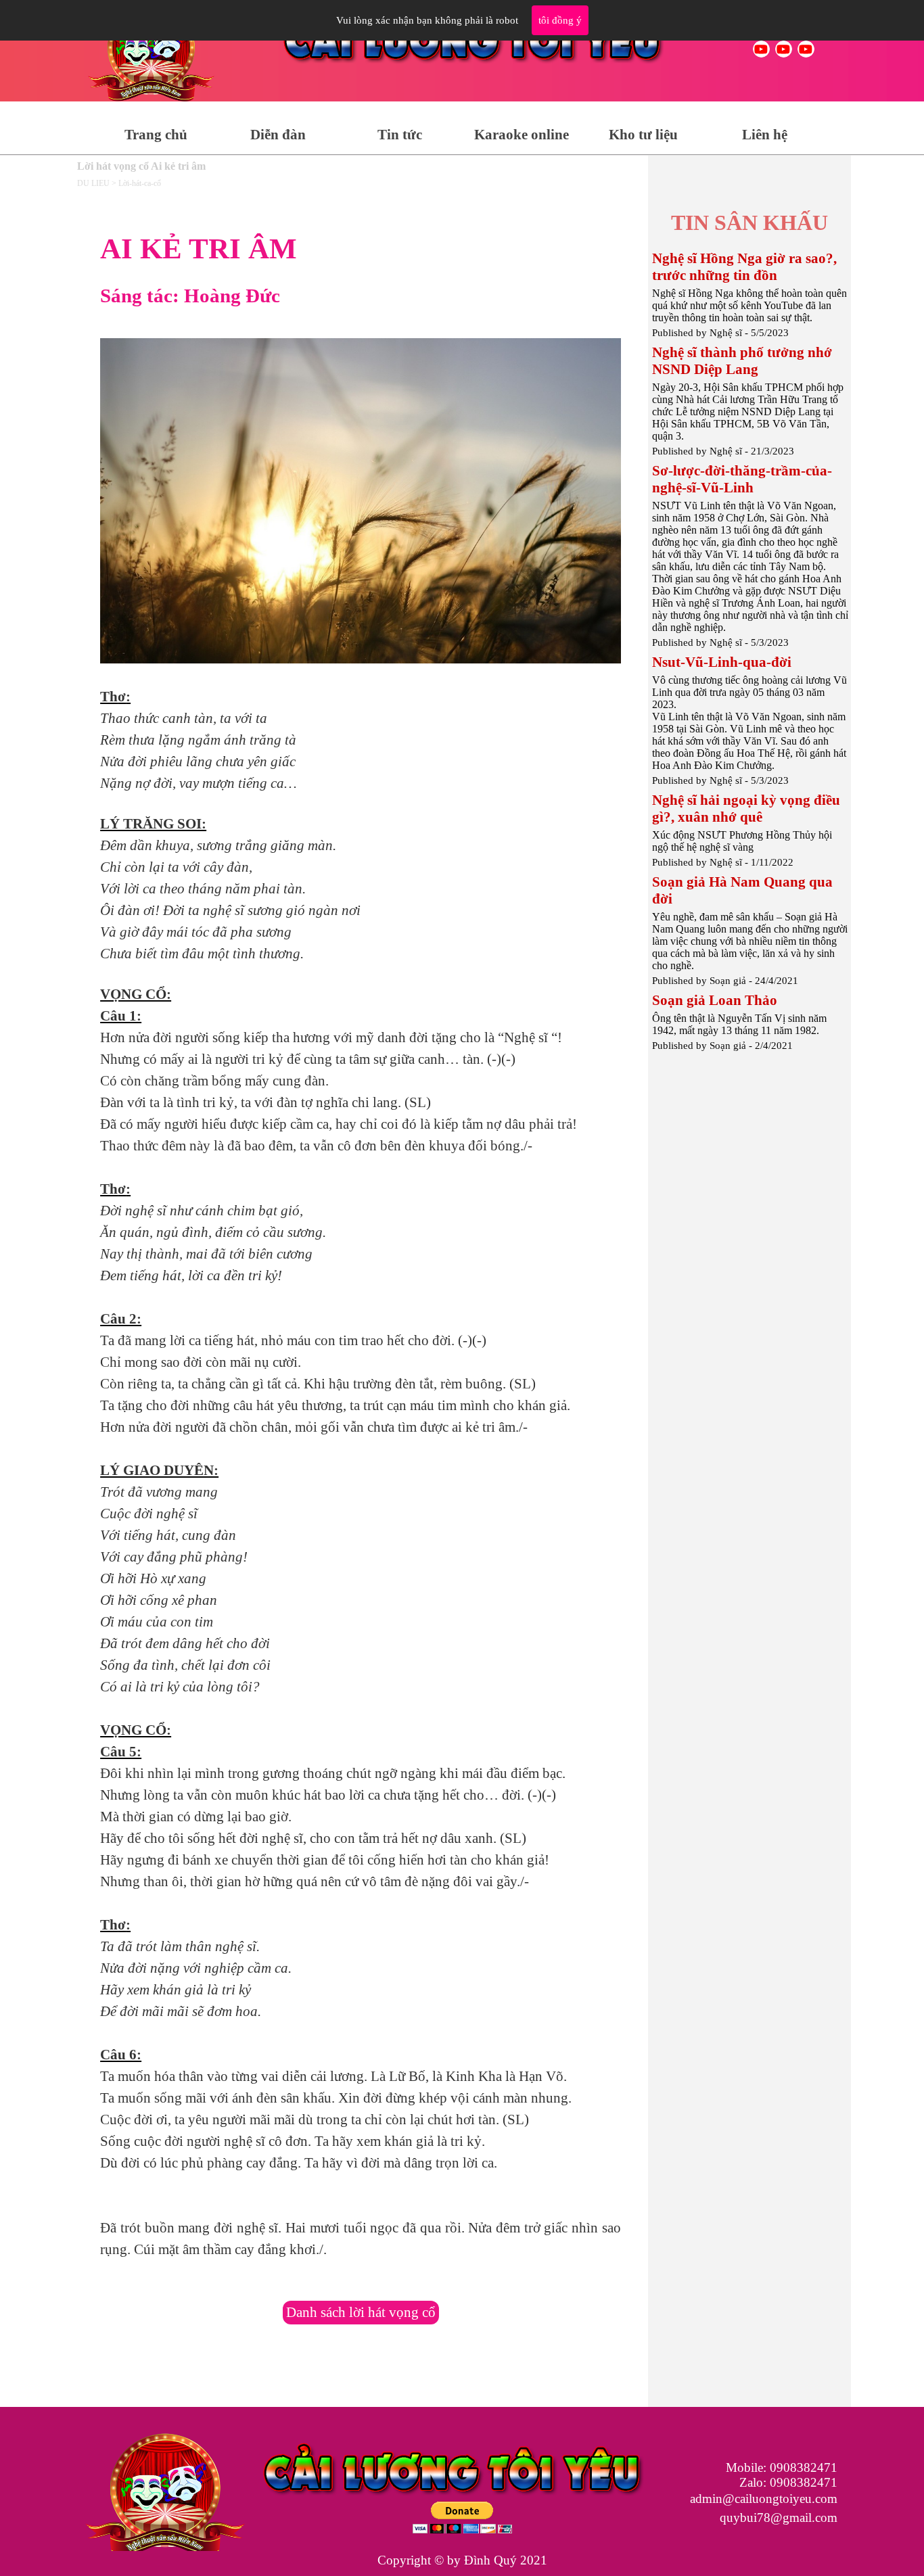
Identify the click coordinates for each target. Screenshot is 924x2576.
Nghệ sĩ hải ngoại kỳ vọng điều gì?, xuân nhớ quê (746, 809)
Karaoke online (522, 135)
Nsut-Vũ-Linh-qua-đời (722, 662)
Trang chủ (156, 135)
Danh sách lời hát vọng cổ (361, 2312)
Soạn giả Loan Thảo (715, 1000)
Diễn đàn (278, 135)
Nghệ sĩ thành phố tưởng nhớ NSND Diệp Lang (742, 361)
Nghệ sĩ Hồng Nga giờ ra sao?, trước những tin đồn (744, 267)
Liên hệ (765, 135)
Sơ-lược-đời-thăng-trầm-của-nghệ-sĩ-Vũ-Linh (742, 479)
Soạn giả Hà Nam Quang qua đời (742, 890)
